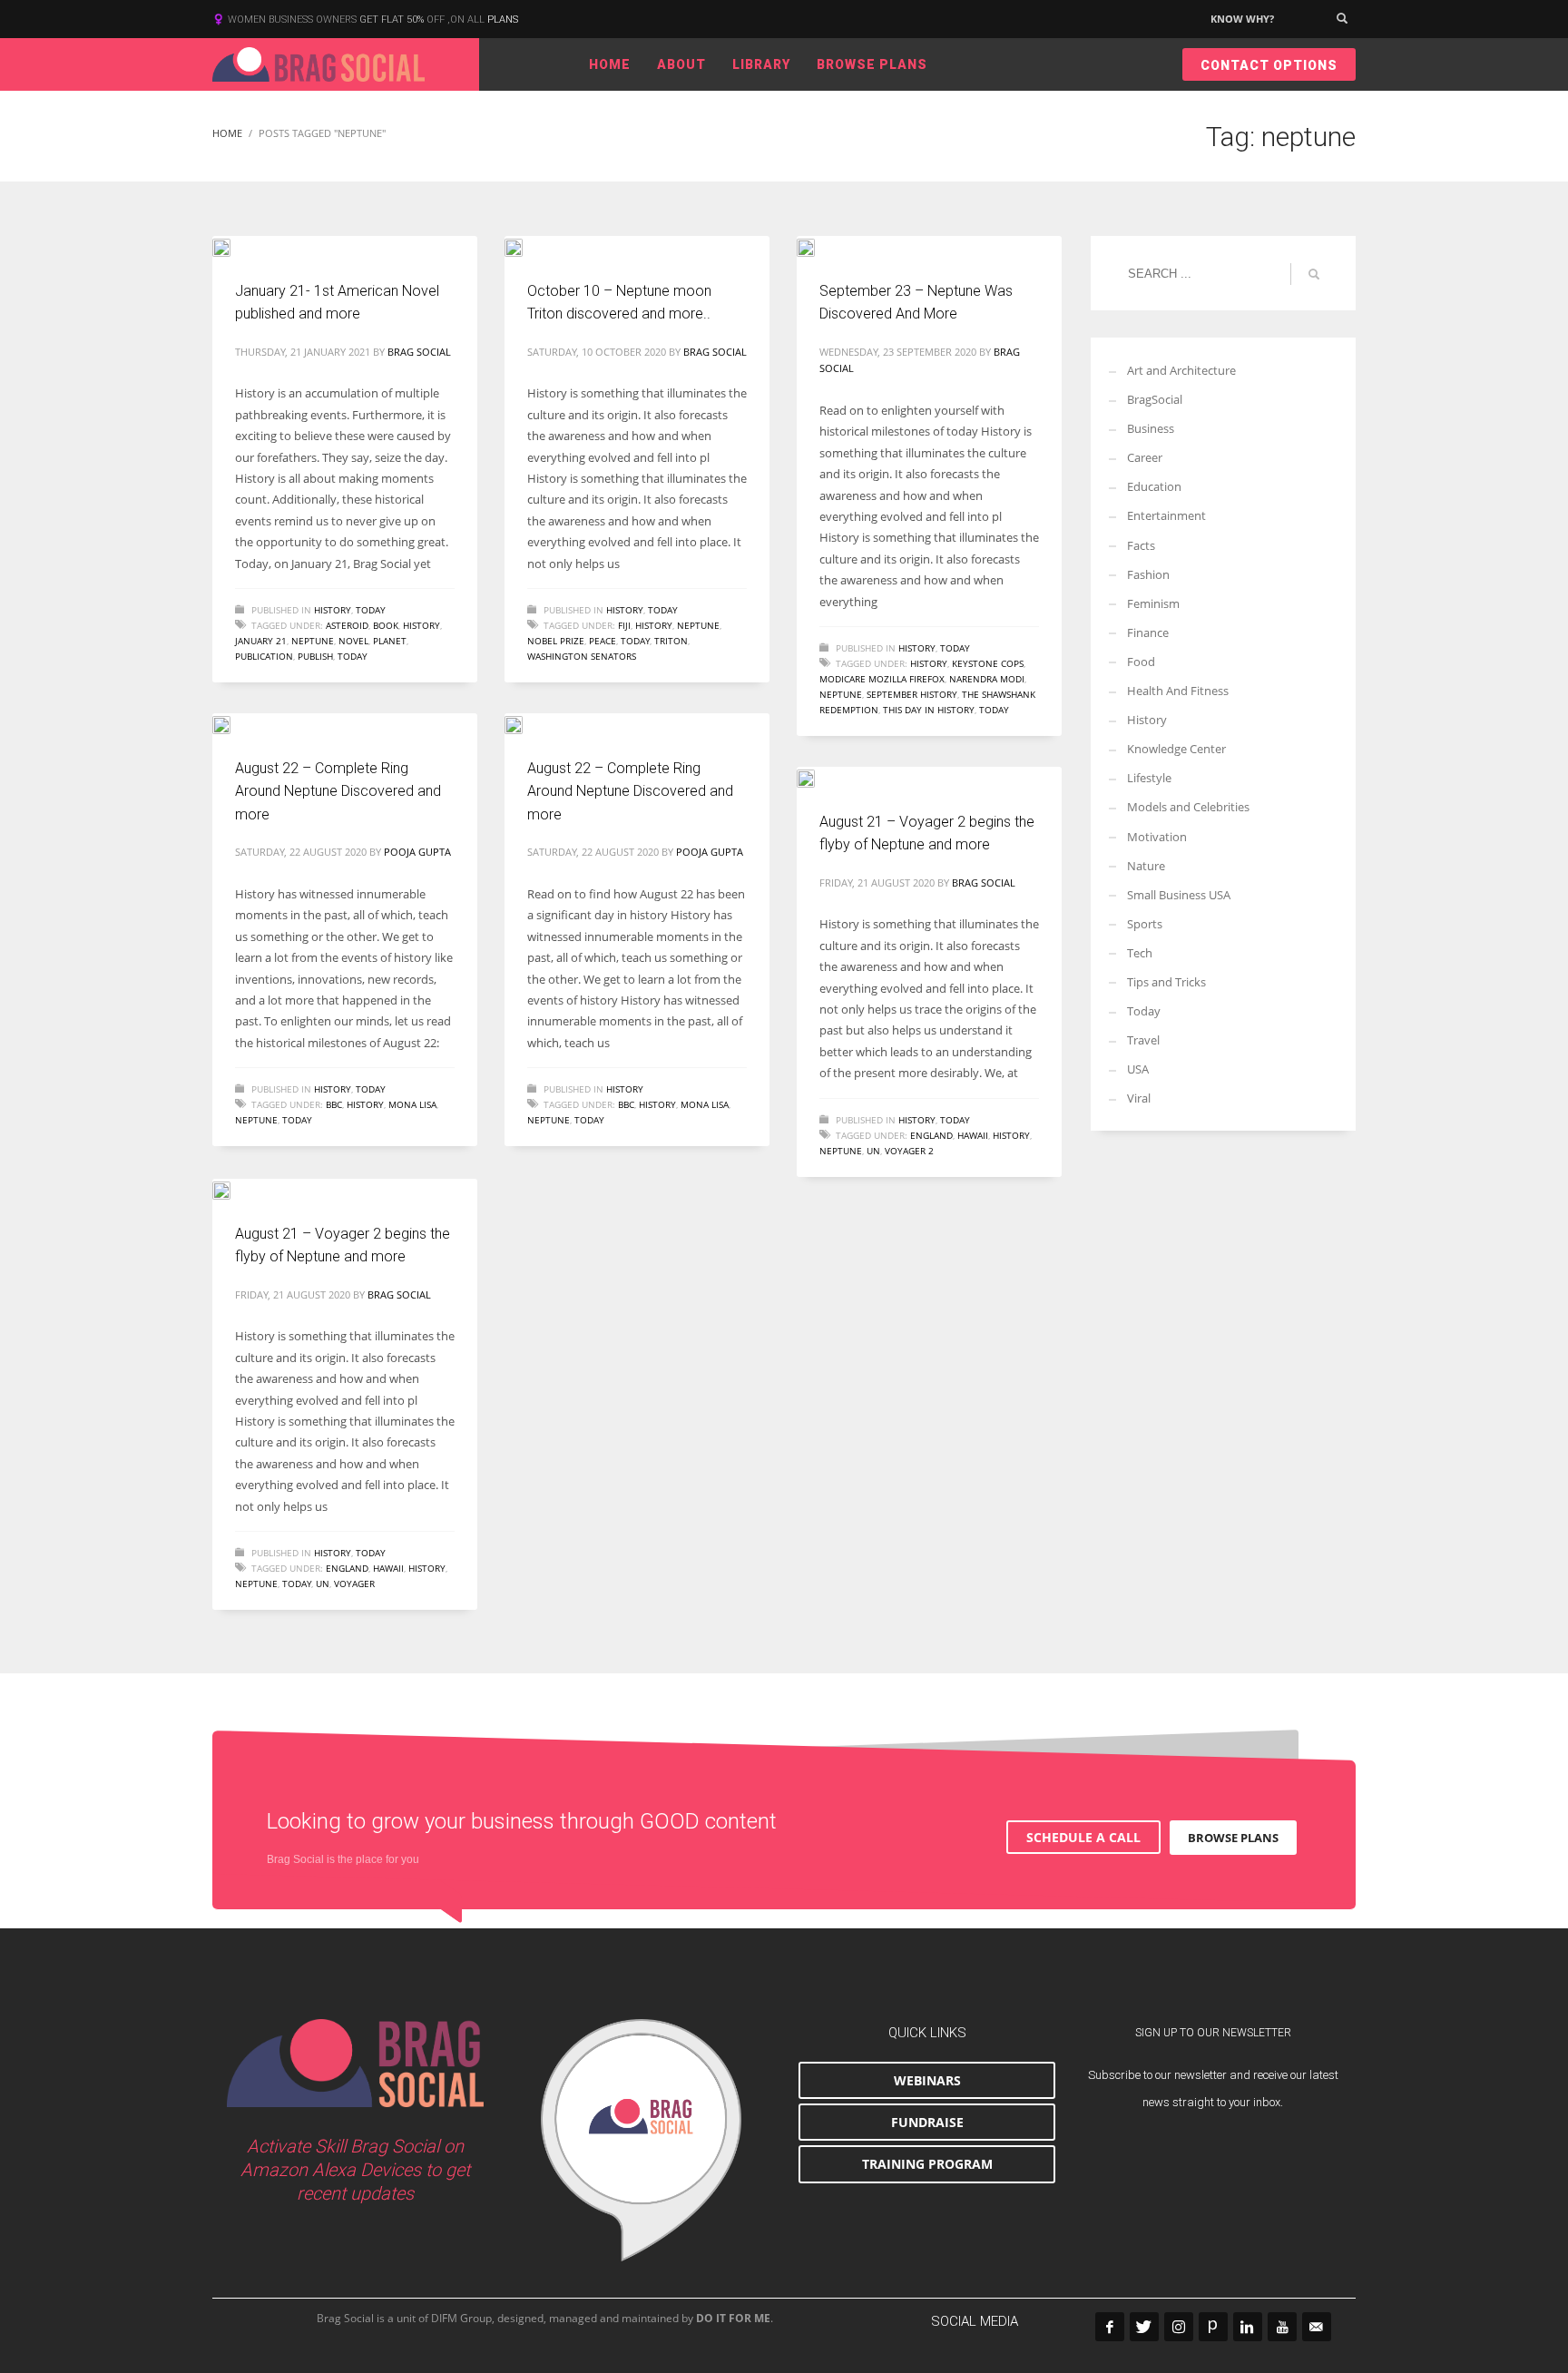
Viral (1139, 1098)
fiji (624, 625)
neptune (313, 641)
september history (912, 694)
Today (371, 610)
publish (315, 656)
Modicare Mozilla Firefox (882, 679)
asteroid (347, 625)
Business (1151, 428)
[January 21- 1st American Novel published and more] (234, 246)
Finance (1148, 632)
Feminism (1153, 603)
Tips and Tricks (1166, 982)
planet (390, 641)
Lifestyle (1149, 778)
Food (1141, 662)
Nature (1146, 866)
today (353, 656)
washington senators (582, 656)
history (421, 625)
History (333, 610)
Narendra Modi (987, 679)
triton (671, 641)
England (931, 1135)
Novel (353, 641)
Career (1145, 457)
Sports (1145, 924)
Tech (1140, 953)
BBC (334, 1104)
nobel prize (556, 641)
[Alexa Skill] (641, 2141)
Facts (1141, 545)
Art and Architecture (1181, 370)
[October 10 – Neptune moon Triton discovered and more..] (526, 246)
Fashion (1148, 574)
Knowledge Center (1176, 749)
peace (603, 641)
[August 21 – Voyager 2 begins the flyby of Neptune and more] (818, 777)
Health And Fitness (1178, 691)
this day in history (929, 710)
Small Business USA (1179, 895)
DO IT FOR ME (733, 2318)
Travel (1143, 1040)
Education (1154, 486)
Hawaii (973, 1135)
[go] (1314, 274)
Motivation (1157, 837)
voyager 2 (909, 1151)
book (386, 625)
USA (1138, 1069)
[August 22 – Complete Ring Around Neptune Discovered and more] (234, 723)
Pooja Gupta (417, 852)
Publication (264, 656)
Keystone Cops (988, 663)
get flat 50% (393, 20)
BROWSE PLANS (1233, 1838)
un (873, 1151)
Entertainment (1166, 515)
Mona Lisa (412, 1104)
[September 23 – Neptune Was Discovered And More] (818, 246)
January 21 (261, 641)
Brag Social (419, 352)
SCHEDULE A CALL (1083, 1837)
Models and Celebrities (1188, 807)
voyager (354, 1584)
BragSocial (1155, 399)
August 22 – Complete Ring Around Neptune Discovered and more (338, 791)
